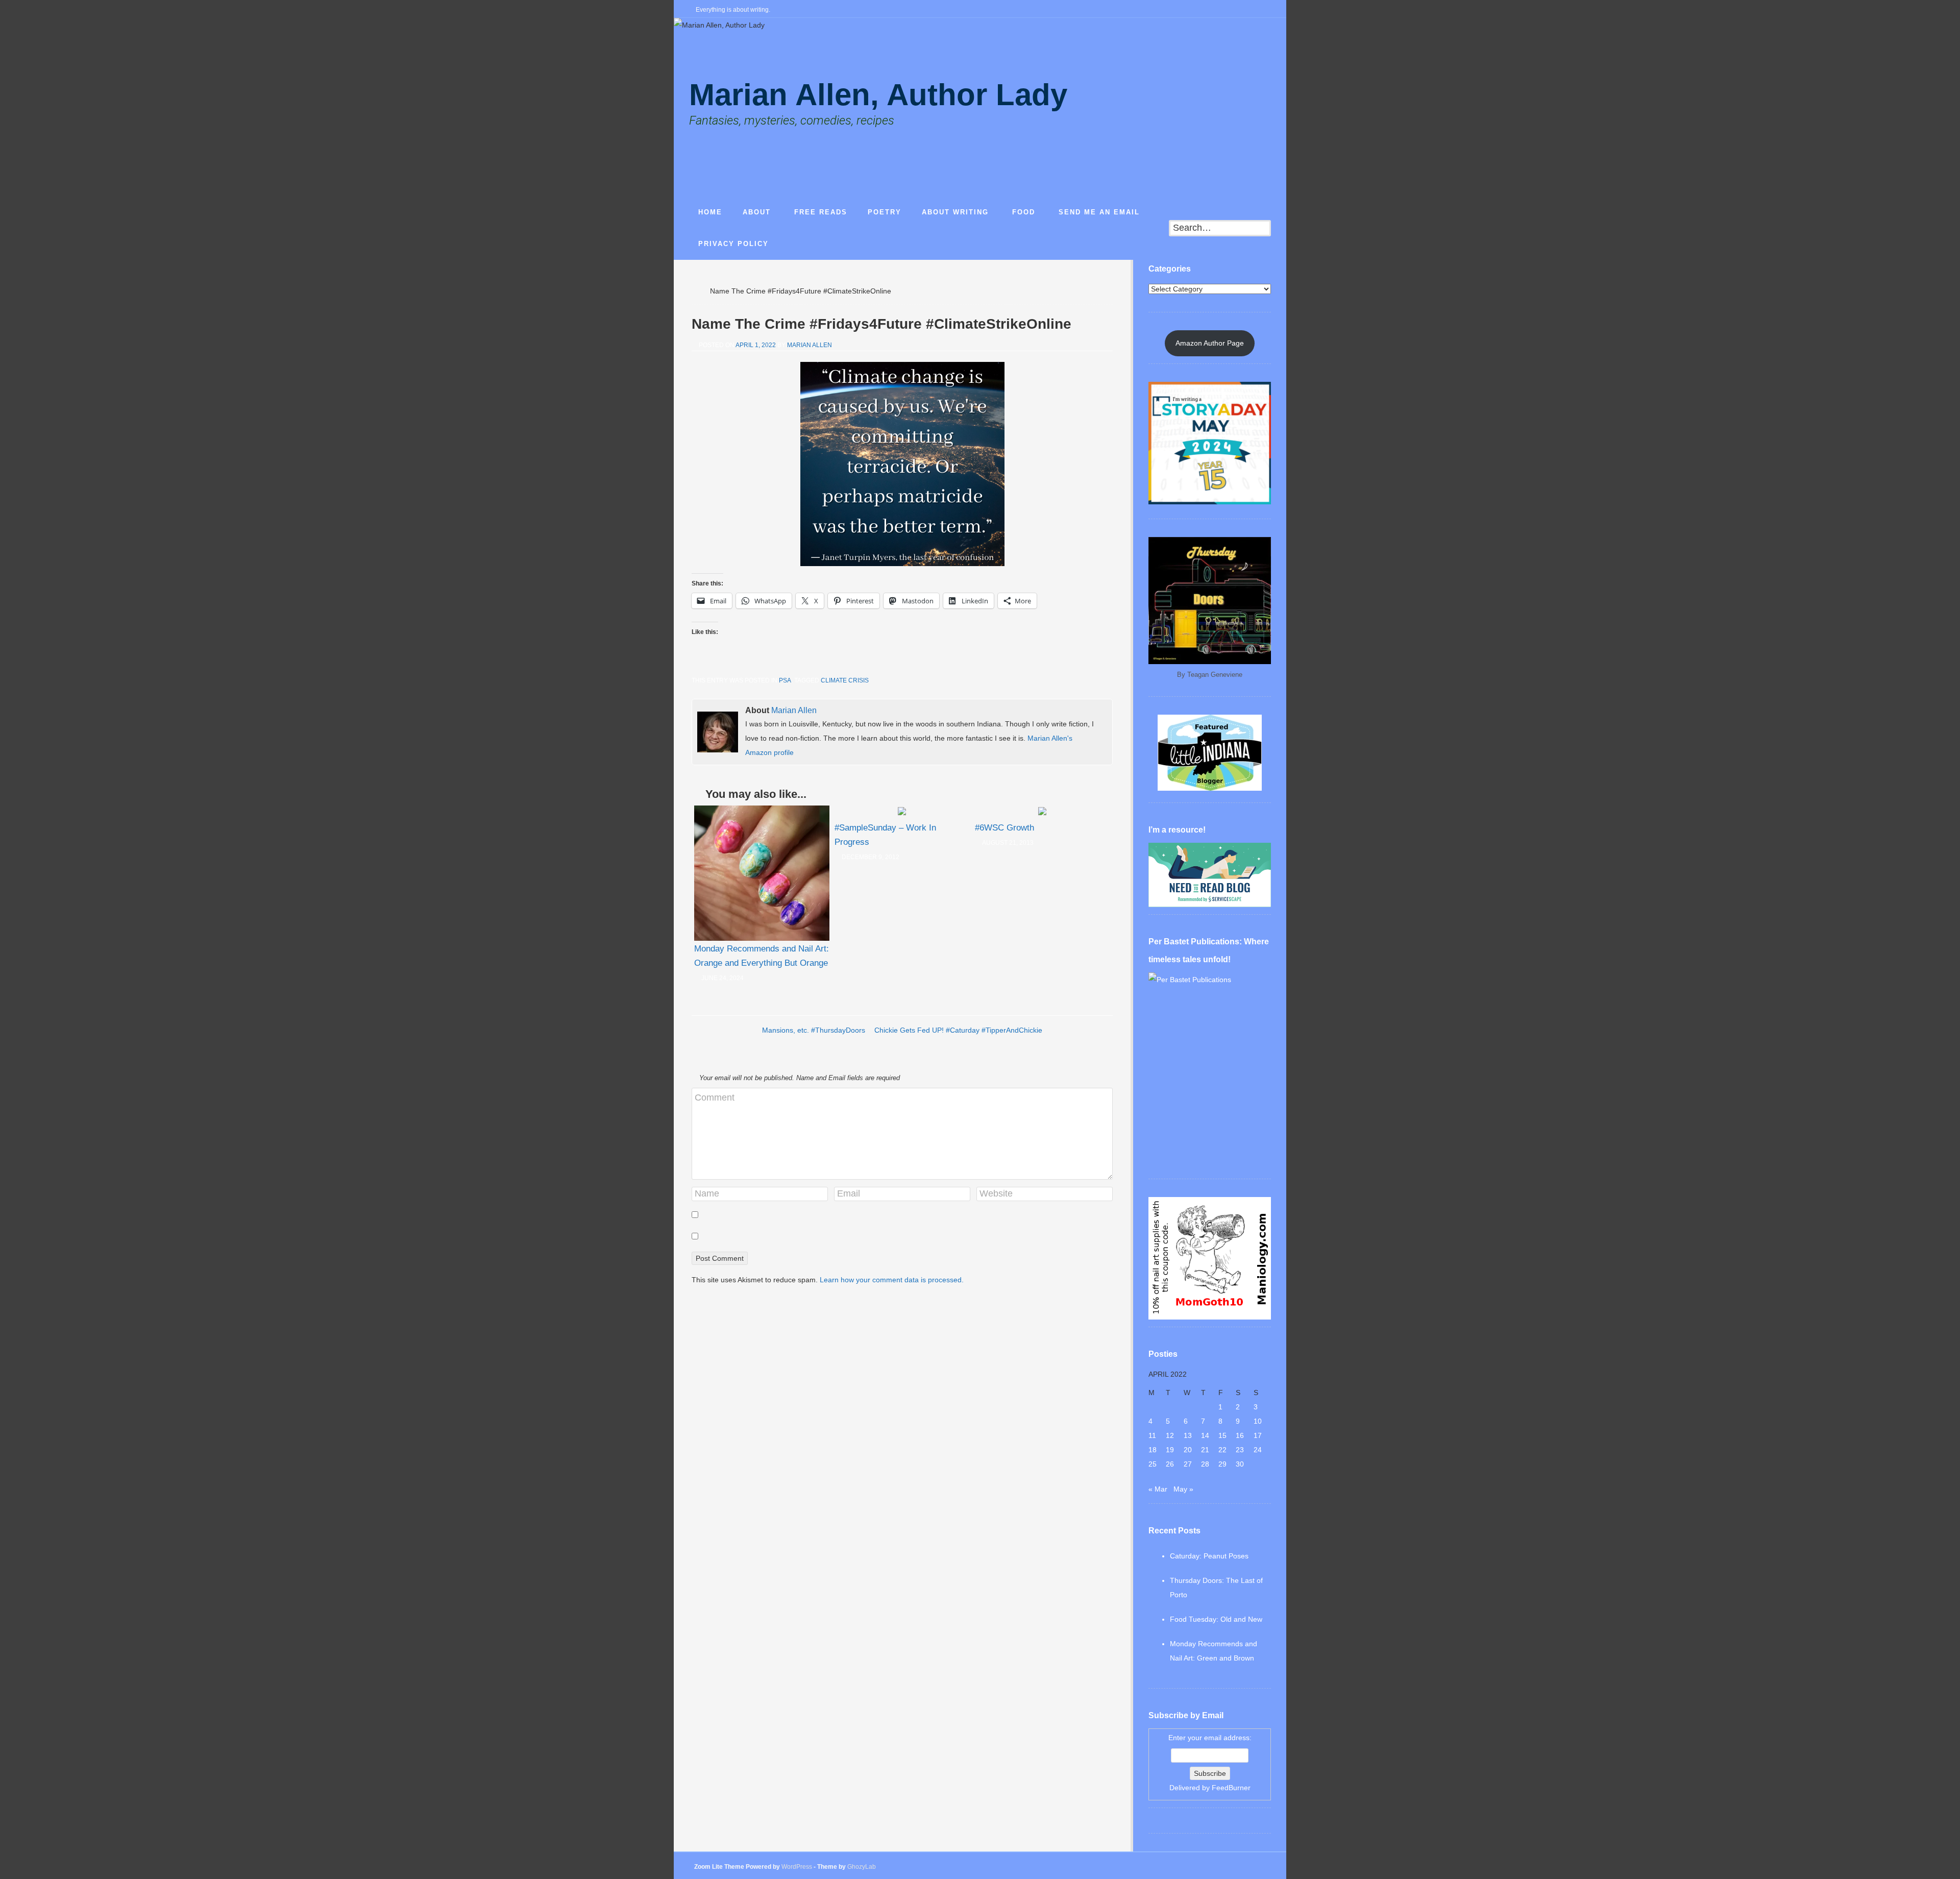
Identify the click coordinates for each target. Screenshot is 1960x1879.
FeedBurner (1231, 1788)
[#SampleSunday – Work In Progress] (902, 813)
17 (1258, 1435)
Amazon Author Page (1210, 343)
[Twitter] (1235, 10)
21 (1205, 1450)
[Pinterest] (1267, 10)
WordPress (797, 1867)
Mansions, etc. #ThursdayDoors (814, 1030)
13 (1188, 1435)
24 (1258, 1450)
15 (1222, 1435)
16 (1240, 1435)
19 (1170, 1450)
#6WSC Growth (1004, 828)
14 (1205, 1435)
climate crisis (845, 680)
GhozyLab (862, 1867)
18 (1153, 1450)
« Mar (1158, 1489)
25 (1153, 1464)
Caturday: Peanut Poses (1209, 1556)
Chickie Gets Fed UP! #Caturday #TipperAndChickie (958, 1030)
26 (1170, 1464)
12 (1170, 1435)
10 (1258, 1421)
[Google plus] (1251, 10)
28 (1205, 1464)
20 (1188, 1450)
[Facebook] (1218, 10)
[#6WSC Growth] (1042, 813)
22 (1222, 1450)
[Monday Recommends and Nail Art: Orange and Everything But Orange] (762, 873)
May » (1183, 1489)
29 (1222, 1464)
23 (1240, 1450)
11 (1152, 1435)
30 (1240, 1464)
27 (1188, 1464)
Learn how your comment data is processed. (892, 1280)
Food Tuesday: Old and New (1216, 1619)
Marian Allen (810, 345)
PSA (785, 680)
